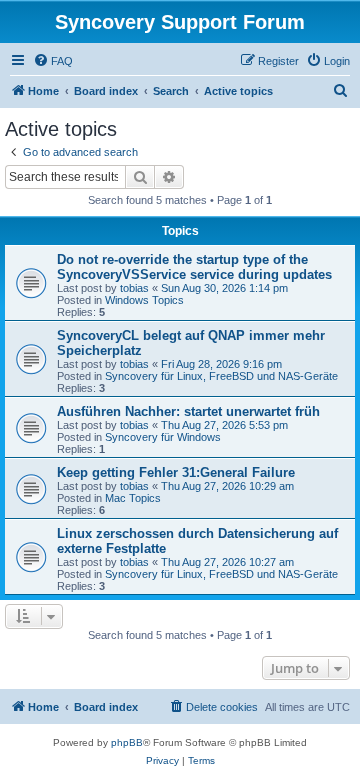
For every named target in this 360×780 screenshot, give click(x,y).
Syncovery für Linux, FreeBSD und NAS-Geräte (221, 376)
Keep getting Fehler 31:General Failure (176, 472)
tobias (134, 288)
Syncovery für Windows (163, 437)
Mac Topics (133, 498)
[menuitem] (53, 61)
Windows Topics (144, 300)
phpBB (127, 742)
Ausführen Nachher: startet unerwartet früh (188, 411)
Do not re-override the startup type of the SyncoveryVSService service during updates (194, 267)
